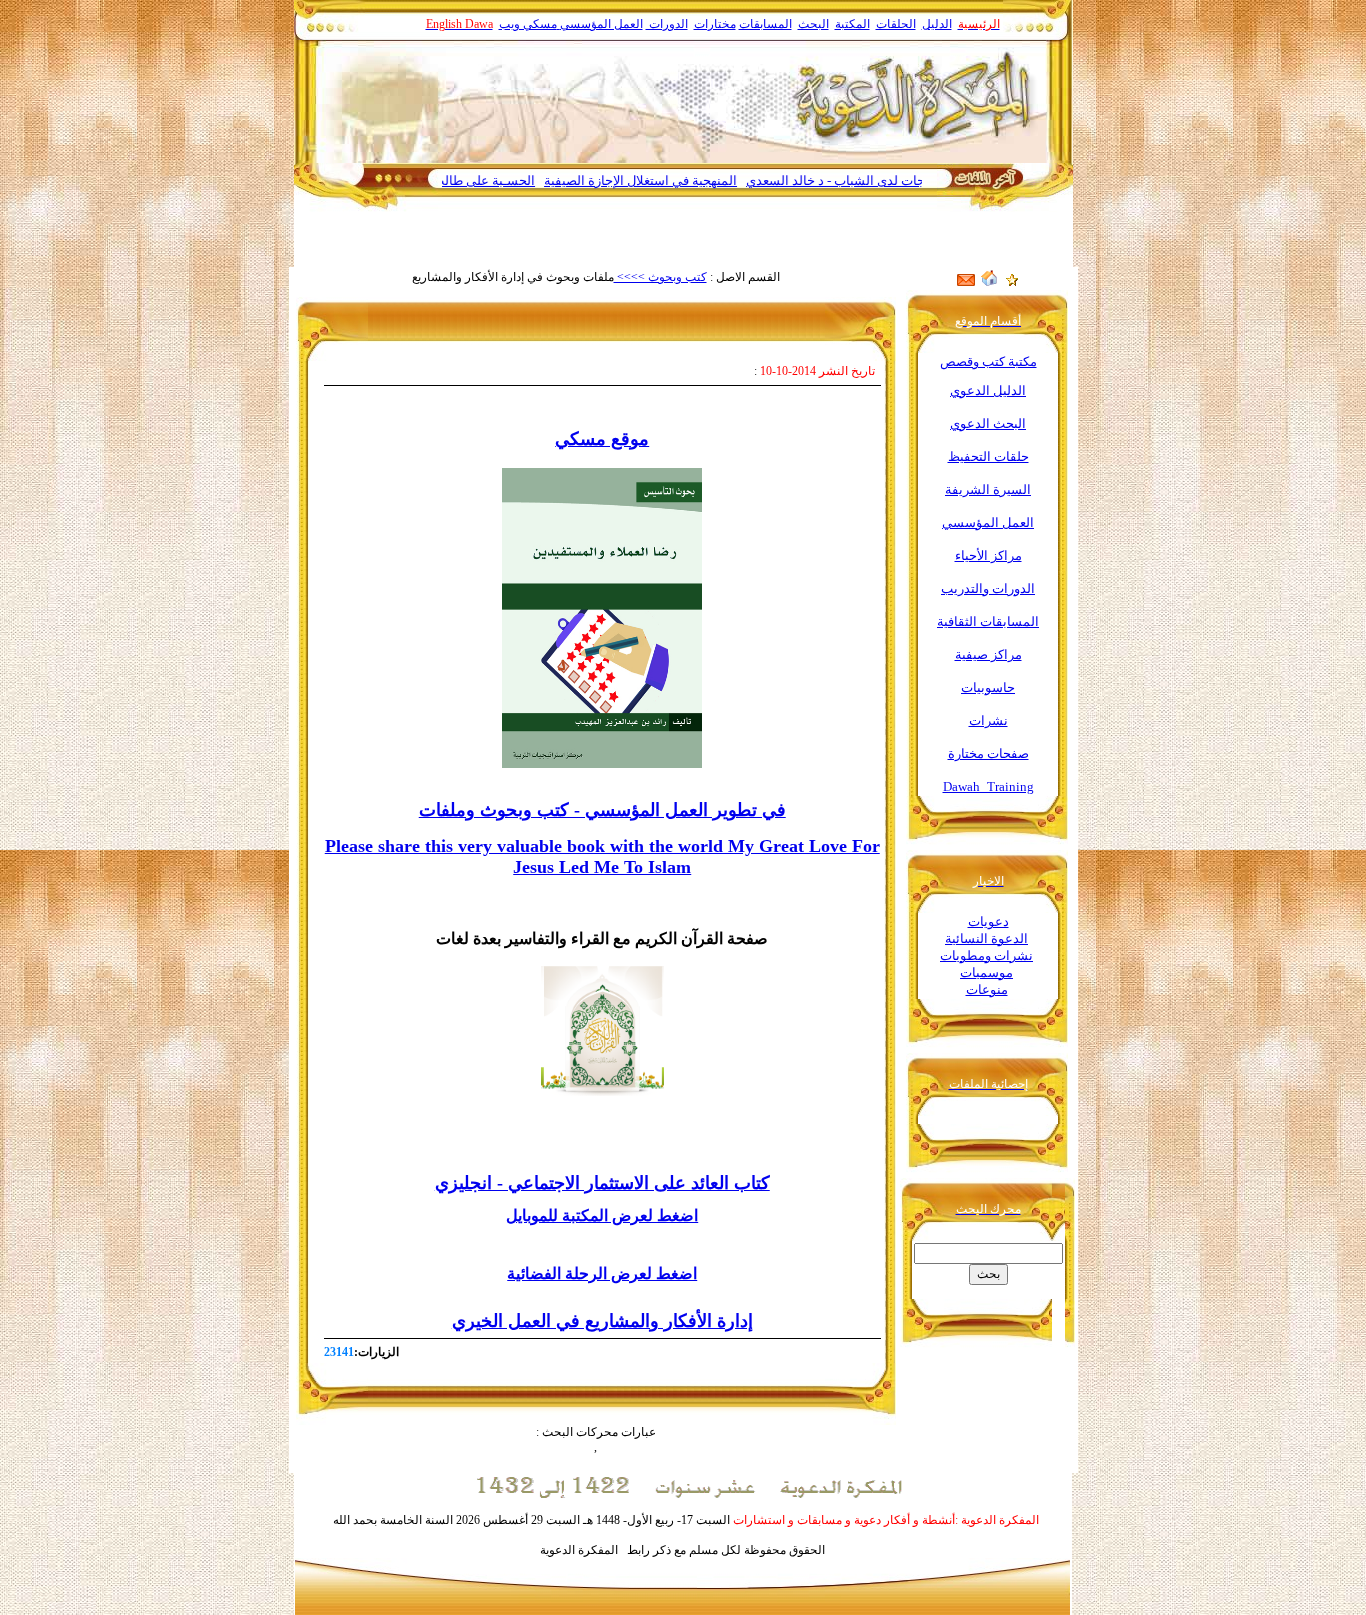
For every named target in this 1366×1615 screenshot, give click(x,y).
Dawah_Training (988, 786)
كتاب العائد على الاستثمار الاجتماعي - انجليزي (602, 1183)
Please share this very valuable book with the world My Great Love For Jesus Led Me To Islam (602, 856)
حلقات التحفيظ (988, 456)
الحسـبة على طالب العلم (509, 180)
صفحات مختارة (988, 753)
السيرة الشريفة (988, 489)
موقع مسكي (602, 439)
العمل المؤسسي (601, 24)
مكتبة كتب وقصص (988, 361)
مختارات (715, 24)
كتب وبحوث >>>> (660, 277)
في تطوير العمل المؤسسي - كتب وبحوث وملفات (602, 810)
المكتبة (852, 24)
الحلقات (896, 24)
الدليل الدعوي (988, 390)
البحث (813, 24)
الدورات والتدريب (988, 588)
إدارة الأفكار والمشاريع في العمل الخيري (602, 1321)
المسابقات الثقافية (988, 621)
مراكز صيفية (988, 654)
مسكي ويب (528, 24)
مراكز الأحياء (988, 555)
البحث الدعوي (988, 423)
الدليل (937, 24)
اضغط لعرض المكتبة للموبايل (602, 1215)
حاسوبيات (988, 687)
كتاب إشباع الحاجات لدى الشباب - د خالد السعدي (919, 180)
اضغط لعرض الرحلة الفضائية (602, 1273)
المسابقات (765, 24)
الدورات (667, 24)
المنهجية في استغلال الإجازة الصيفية (681, 180)
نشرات (988, 720)
